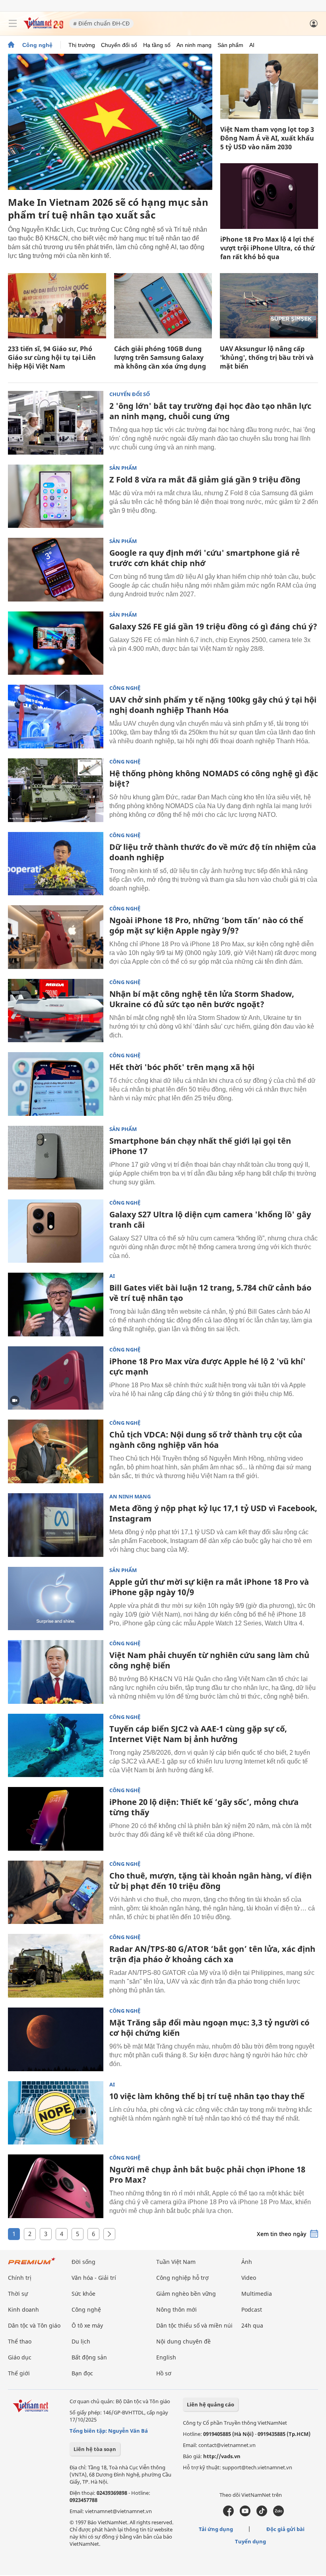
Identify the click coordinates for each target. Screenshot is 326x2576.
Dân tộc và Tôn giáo (34, 2325)
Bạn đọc (82, 2373)
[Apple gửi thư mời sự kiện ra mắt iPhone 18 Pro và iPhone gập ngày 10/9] (56, 1599)
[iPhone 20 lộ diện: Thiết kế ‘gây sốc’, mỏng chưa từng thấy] (56, 1819)
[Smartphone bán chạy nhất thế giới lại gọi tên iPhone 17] (56, 1158)
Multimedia (257, 2294)
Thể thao (20, 2341)
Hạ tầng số (157, 45)
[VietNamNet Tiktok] (262, 2514)
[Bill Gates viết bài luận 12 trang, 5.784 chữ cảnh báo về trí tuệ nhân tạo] (56, 1305)
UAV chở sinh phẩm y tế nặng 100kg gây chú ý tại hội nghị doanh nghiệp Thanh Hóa (213, 705)
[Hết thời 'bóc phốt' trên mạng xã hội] (56, 1084)
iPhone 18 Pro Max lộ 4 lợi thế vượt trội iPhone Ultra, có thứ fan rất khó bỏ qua (268, 248)
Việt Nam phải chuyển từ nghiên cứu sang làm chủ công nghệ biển (209, 1660)
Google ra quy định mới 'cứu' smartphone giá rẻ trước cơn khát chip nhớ (205, 558)
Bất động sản (89, 2357)
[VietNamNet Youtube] (245, 2514)
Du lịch (81, 2341)
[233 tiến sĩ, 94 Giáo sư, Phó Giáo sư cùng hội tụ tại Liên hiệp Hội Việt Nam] (57, 306)
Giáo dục (20, 2357)
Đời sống (83, 2262)
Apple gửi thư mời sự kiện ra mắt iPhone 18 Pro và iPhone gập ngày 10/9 (209, 1587)
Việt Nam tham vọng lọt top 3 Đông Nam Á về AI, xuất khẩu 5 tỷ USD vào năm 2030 (267, 138)
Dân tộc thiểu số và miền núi (194, 2325)
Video (249, 2278)
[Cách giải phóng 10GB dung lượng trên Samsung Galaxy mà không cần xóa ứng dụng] (163, 306)
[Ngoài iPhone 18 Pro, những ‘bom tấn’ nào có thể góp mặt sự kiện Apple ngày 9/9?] (56, 937)
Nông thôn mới (177, 2309)
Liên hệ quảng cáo (211, 2404)
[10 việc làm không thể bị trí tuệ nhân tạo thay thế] (56, 2113)
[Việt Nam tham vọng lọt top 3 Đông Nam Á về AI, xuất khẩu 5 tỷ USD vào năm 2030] (269, 86)
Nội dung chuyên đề (183, 2341)
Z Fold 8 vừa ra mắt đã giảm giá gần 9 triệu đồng (205, 479)
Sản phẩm (230, 45)
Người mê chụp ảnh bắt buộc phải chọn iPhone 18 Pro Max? (207, 2175)
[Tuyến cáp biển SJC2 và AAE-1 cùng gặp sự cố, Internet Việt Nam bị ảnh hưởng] (56, 1746)
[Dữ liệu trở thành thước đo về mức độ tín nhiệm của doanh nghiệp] (56, 864)
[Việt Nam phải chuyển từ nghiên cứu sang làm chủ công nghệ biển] (56, 1672)
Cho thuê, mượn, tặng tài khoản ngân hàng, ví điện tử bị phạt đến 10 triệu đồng (211, 1881)
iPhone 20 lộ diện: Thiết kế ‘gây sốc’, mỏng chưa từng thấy (204, 1807)
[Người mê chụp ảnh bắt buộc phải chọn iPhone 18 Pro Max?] (56, 2186)
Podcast (252, 2309)
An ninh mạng (194, 45)
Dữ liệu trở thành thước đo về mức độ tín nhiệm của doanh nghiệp (213, 852)
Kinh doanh (23, 2309)
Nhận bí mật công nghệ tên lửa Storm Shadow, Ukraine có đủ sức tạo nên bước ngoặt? (202, 999)
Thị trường (82, 45)
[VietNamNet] (11, 45)
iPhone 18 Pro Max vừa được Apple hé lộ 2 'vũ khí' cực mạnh (208, 1366)
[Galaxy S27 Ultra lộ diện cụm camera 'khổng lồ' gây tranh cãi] (56, 1231)
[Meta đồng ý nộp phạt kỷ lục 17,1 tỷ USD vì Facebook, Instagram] (56, 1525)
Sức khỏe (83, 2294)
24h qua (252, 2325)
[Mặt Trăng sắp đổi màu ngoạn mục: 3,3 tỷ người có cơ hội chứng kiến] (56, 2039)
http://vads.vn (222, 2456)
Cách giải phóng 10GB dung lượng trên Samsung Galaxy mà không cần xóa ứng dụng (160, 357)
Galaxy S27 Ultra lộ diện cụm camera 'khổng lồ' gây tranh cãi (210, 1220)
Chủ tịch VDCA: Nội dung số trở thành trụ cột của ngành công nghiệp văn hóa (206, 1440)
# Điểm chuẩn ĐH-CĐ (101, 23)
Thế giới (19, 2373)
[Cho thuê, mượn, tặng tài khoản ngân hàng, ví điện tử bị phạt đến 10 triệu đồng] (56, 1892)
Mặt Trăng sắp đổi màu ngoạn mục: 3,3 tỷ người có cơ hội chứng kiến (209, 2028)
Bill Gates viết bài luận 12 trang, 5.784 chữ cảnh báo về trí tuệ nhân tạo (210, 1293)
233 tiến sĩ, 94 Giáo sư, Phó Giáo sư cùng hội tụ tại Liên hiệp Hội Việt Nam (52, 357)
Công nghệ (37, 45)
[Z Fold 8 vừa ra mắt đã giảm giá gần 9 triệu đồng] (56, 496)
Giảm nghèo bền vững (186, 2294)
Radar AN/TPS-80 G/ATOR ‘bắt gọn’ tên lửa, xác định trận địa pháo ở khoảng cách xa (212, 1954)
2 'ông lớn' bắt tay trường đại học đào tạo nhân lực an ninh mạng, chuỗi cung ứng (210, 411)
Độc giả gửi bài (285, 2529)
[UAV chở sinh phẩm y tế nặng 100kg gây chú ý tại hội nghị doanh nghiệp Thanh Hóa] (56, 717)
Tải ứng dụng (216, 2529)
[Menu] (13, 23)
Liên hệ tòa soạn (95, 2449)
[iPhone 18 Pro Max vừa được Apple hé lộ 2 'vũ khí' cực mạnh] (56, 1378)
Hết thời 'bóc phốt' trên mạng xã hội (182, 1067)
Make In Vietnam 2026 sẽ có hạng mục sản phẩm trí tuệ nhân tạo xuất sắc (108, 208)
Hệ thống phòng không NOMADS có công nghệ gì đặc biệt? (214, 778)
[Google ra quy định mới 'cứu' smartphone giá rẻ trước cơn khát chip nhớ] (56, 570)
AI (252, 45)
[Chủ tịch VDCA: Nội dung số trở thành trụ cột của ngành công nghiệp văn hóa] (56, 1451)
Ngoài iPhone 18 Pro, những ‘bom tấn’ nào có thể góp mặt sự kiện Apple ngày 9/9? (206, 925)
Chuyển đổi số (119, 45)
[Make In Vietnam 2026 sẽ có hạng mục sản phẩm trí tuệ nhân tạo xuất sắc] (110, 122)
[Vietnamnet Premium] (32, 2265)
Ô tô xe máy (87, 2325)
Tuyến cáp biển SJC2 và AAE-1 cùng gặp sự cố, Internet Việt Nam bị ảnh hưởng (198, 1734)
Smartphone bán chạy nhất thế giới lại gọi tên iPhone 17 (200, 1146)
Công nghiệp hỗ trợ (182, 2278)
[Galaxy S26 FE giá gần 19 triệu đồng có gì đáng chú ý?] (56, 643)
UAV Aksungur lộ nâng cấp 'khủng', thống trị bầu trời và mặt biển (267, 357)
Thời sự (18, 2294)
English (166, 2357)
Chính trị (20, 2278)
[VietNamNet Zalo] (278, 2514)
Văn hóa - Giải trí (94, 2278)
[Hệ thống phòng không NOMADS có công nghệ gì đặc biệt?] (56, 790)
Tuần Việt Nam (176, 2262)
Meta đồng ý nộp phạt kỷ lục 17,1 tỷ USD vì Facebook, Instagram (213, 1513)
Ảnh (247, 2262)
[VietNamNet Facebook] (228, 2514)
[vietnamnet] (43, 27)
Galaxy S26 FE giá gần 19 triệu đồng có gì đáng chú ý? (213, 626)
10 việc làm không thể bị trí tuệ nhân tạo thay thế (207, 2096)
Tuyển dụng (250, 2541)
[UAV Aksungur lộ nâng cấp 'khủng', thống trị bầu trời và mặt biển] (269, 306)
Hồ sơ (164, 2373)
